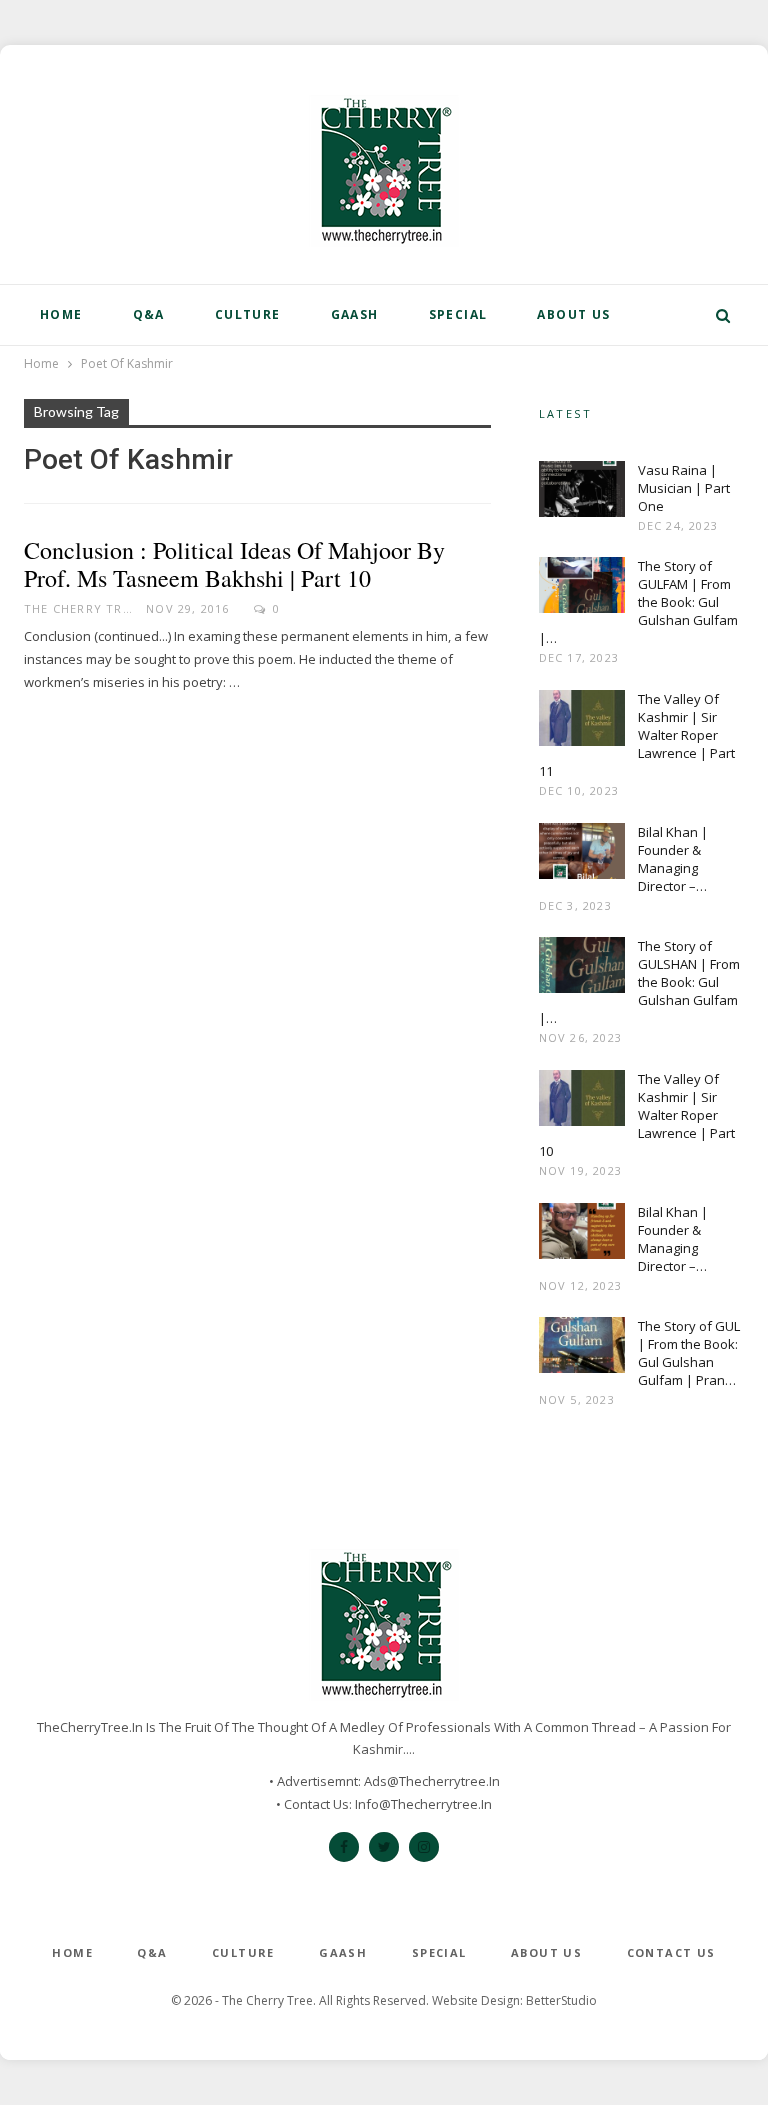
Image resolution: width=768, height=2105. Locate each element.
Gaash (355, 314)
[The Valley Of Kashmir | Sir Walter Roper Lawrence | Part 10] (582, 1102)
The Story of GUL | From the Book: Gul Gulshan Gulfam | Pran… (689, 1353)
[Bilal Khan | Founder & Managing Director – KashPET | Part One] (582, 1235)
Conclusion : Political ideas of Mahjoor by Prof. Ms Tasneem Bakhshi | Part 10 (234, 564)
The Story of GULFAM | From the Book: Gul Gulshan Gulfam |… (638, 602)
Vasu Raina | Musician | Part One (684, 488)
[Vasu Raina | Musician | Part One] (582, 493)
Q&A (149, 314)
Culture (248, 314)
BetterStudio (561, 2000)
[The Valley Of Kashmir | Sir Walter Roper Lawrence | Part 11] (582, 722)
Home (61, 314)
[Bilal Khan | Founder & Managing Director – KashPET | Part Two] (582, 855)
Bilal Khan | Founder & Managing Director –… (673, 859)
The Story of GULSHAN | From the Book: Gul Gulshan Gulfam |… (639, 982)
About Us (573, 314)
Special (458, 314)
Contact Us (671, 1952)
